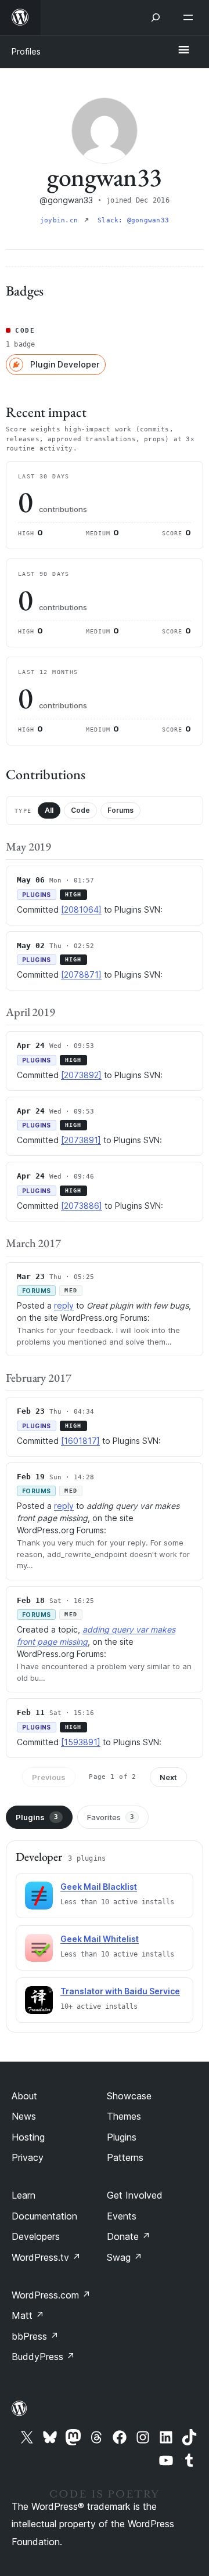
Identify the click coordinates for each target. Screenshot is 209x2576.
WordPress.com (51, 2295)
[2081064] (81, 909)
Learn (24, 2195)
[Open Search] (156, 17)
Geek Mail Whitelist (100, 1939)
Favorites (111, 1817)
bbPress (35, 2336)
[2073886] (82, 1206)
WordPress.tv (46, 2257)
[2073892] (81, 1075)
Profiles (26, 51)
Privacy (28, 2157)
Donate (129, 2236)
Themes (124, 2116)
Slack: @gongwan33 (133, 220)
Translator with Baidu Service (120, 1991)
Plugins (37, 1817)
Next (168, 1777)
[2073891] (81, 1140)
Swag (125, 2257)
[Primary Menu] (183, 51)
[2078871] (81, 974)
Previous (49, 1777)
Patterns (125, 2157)
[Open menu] (190, 17)
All (49, 810)
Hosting (28, 2137)
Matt (28, 2315)
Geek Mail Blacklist (99, 1887)
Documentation (44, 2216)
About (24, 2096)
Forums (120, 810)
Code (80, 810)
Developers (36, 2236)
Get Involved (135, 2195)
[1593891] (81, 1742)
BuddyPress (43, 2357)
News (24, 2116)
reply (64, 1305)
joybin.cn (61, 220)
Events (122, 2216)
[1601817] (80, 1441)
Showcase (129, 2096)
